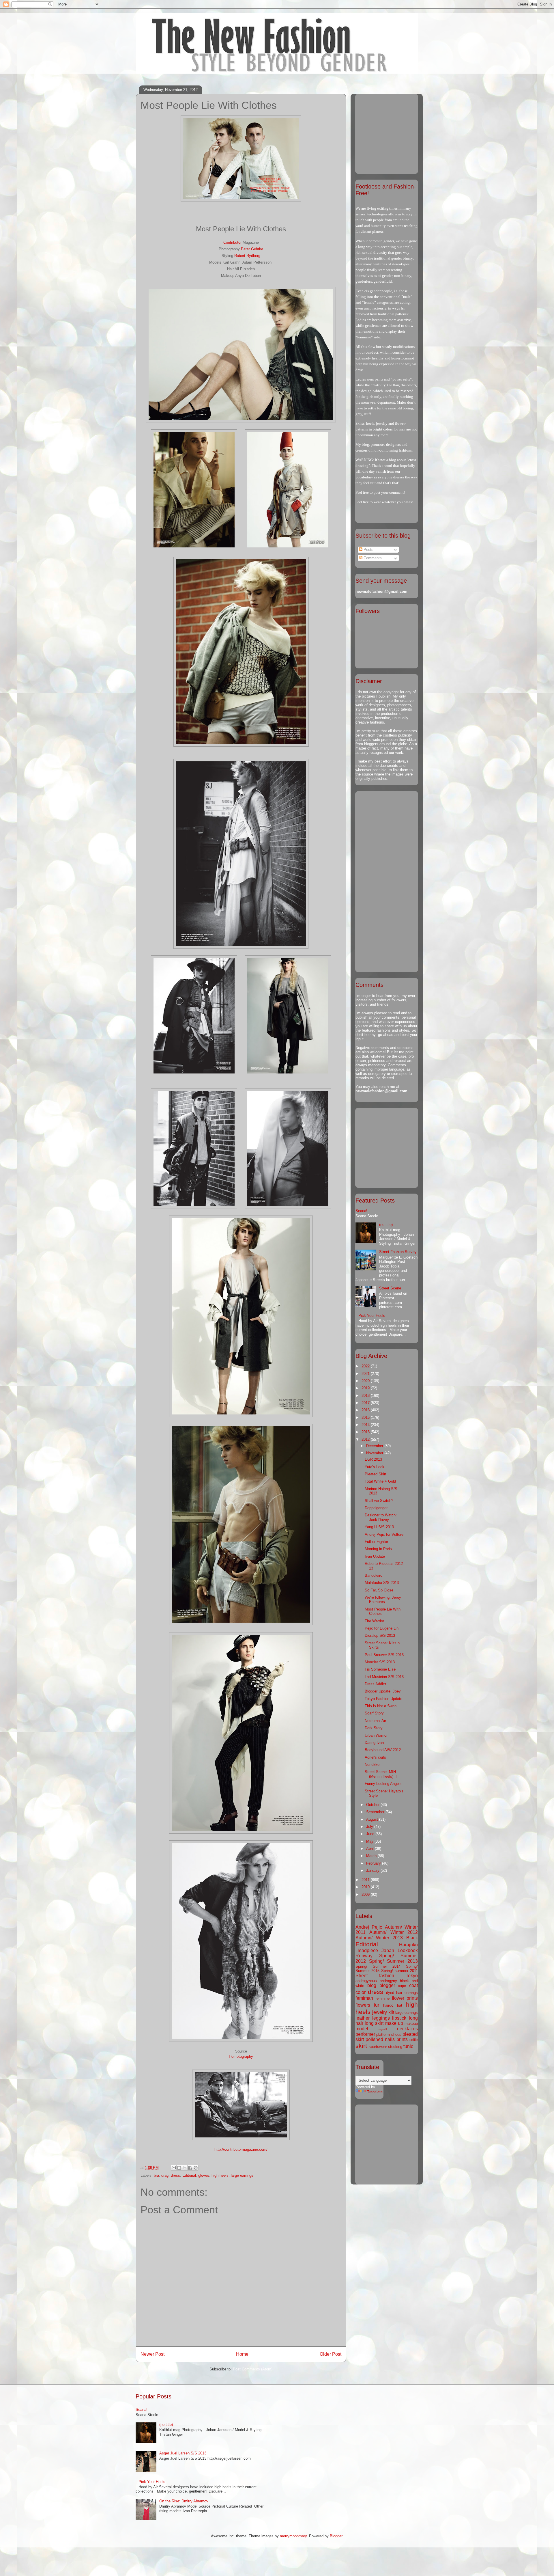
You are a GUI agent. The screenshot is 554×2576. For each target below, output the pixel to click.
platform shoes (389, 2034)
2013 (366, 1432)
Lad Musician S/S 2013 (384, 1677)
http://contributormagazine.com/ (241, 2149)
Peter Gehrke (252, 249)
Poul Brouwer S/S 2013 (384, 1655)
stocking (395, 2047)
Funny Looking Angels (383, 1784)
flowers (363, 2005)
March (372, 1856)
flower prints (405, 1998)
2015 (366, 1417)
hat (400, 2005)
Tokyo (412, 1976)
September (376, 1812)
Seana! (361, 1211)
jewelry (380, 2012)
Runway (364, 1956)
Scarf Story (374, 1713)
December (375, 1446)
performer (365, 2034)
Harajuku (408, 1945)
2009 (366, 1894)
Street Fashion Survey (398, 1252)
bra (156, 2175)
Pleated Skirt (376, 1474)
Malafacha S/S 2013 (382, 1583)
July (370, 1827)
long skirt (374, 2023)
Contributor (232, 242)
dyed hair (394, 1993)
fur (377, 2005)
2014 (366, 1425)
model (362, 2029)
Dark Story (374, 1728)
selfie (414, 2040)
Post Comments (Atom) (253, 2369)
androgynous (366, 1981)
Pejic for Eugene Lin (382, 1628)
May (370, 1841)
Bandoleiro (374, 1575)
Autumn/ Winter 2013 (379, 1938)
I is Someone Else (380, 1669)
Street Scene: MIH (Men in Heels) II (381, 1774)
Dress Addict (375, 1684)
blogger (387, 1985)
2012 (366, 1439)
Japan (388, 1950)
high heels (220, 2175)
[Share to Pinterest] (196, 2168)
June (371, 1834)
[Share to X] (185, 2168)
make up (394, 2023)
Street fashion (375, 1976)
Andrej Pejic (369, 1927)
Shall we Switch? (379, 1501)
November (375, 1453)
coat (413, 1985)
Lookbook (408, 1950)
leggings (381, 2018)
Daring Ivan (374, 1743)
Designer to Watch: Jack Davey (381, 1517)
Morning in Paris (378, 1549)
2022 (366, 1366)
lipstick (399, 2018)
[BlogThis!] (179, 2168)
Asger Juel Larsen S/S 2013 (183, 2453)
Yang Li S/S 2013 (379, 1527)
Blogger (336, 2536)
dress (175, 2175)
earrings (411, 1993)
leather (363, 2018)
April (370, 1849)
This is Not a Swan (381, 1706)
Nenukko (372, 1765)
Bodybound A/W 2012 (383, 1750)
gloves (204, 2175)
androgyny (388, 1981)
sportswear (378, 2047)
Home (242, 2354)
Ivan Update (375, 1556)
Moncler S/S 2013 (380, 1662)
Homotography (241, 2056)
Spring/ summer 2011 (399, 1971)
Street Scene (390, 1288)
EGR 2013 (373, 1459)
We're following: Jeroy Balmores (383, 1600)
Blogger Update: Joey (383, 1691)
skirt (361, 2046)
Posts (368, 550)
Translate (375, 2092)
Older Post (331, 2354)
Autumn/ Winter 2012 (394, 1932)
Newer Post (152, 2354)
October (373, 1805)
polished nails (380, 2039)
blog (372, 1985)
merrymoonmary (293, 2536)
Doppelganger (376, 1508)
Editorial (189, 2175)
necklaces (407, 2029)
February (374, 1863)
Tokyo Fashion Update (383, 1699)
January (373, 1871)
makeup (411, 2024)
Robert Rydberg (247, 256)
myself (383, 2029)
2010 (366, 1887)
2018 (366, 1396)
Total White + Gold (380, 1481)
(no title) (386, 1225)
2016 (366, 1410)
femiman (364, 1998)
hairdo (388, 2005)
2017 (366, 1403)
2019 (366, 1388)
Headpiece (367, 1950)
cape (402, 1986)
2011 (366, 1880)
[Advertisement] (392, 132)
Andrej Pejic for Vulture (384, 1534)
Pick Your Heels (372, 1316)
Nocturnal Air (375, 1721)
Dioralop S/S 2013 (380, 1635)
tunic (408, 2046)
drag (165, 2175)
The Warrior (374, 1621)
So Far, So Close (379, 1590)
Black (412, 1938)
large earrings (242, 2175)
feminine (382, 1998)
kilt (391, 2012)
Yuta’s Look (375, 1467)
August (373, 1819)
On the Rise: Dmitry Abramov (184, 2501)
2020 (366, 1381)
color (361, 1992)
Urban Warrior (376, 1735)
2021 (366, 1374)
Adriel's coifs (375, 1757)
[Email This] (174, 2168)
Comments (372, 558)
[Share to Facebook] (190, 2168)
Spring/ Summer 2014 (378, 1966)
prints (402, 2039)
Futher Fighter (376, 1542)
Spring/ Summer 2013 (393, 1961)
